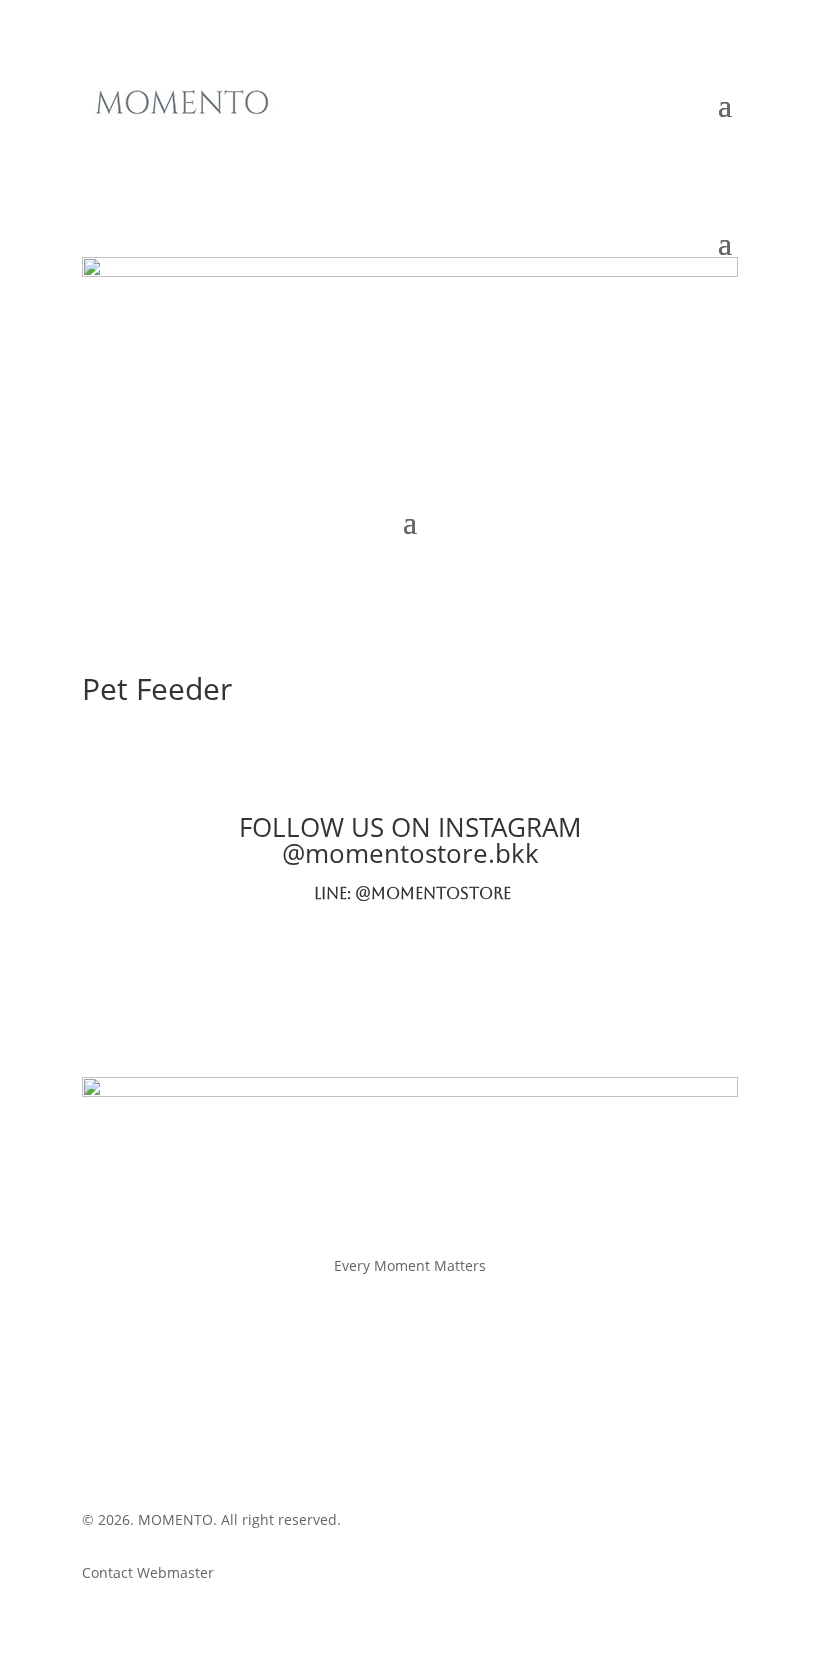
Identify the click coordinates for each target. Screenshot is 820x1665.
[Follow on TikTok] (430, 141)
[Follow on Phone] (510, 141)
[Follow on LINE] (390, 141)
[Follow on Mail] (470, 141)
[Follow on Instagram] (350, 141)
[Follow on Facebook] (310, 141)
